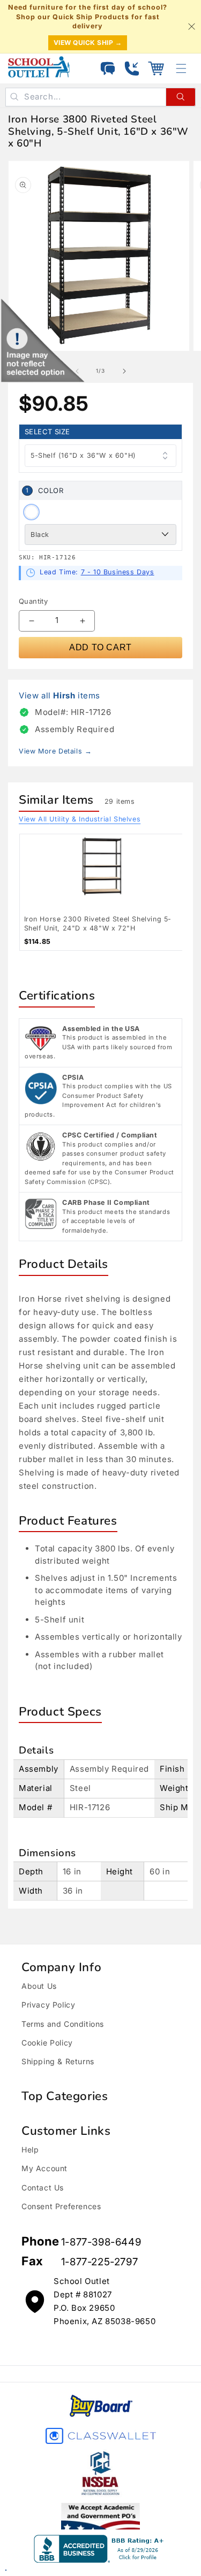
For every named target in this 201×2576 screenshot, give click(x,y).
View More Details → (55, 751)
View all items (59, 695)
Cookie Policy (47, 2043)
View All (80, 819)
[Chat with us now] (108, 68)
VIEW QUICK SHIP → (88, 43)
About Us (39, 1986)
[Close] (191, 26)
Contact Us (43, 2187)
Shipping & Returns (58, 2061)
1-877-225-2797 (99, 2262)
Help (30, 2150)
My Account (44, 2168)
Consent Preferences (61, 2206)
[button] (156, 68)
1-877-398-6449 (101, 2242)
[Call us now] (132, 68)
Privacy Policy (48, 2005)
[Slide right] (124, 371)
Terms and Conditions (63, 2024)
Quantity (33, 601)
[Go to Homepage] (39, 67)
